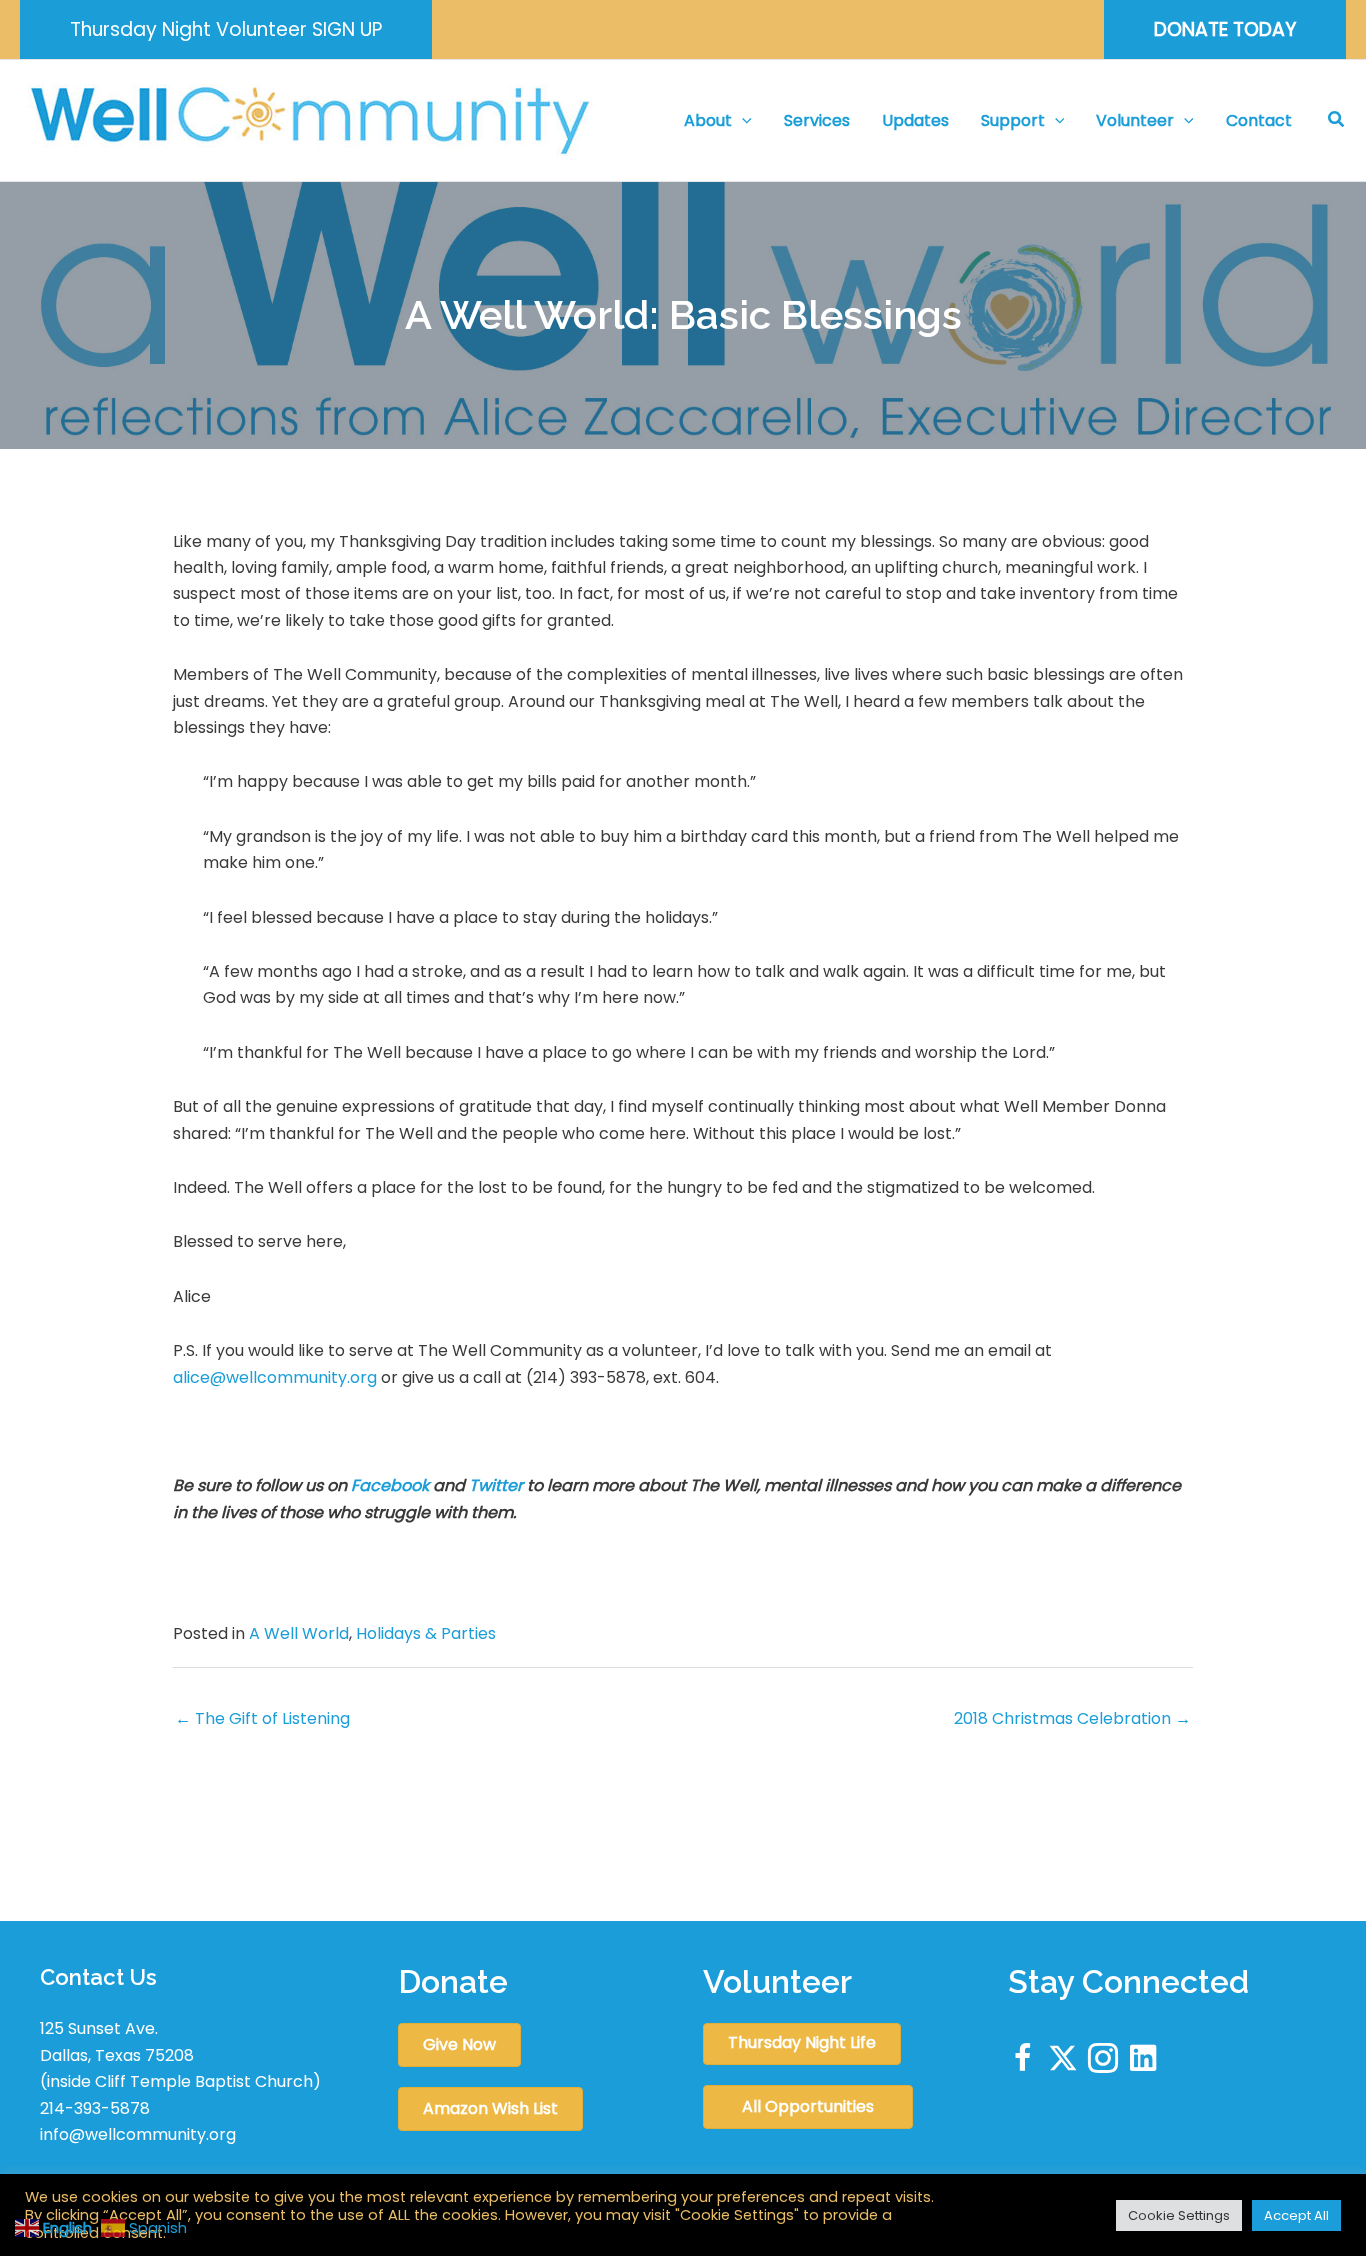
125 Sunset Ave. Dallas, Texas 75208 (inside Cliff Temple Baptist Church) (180, 2055)
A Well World (299, 1633)
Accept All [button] (1296, 2215)
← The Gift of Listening (262, 1718)
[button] (226, 29)
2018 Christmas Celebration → (1072, 1718)
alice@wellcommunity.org (275, 1377)
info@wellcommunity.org (138, 2134)
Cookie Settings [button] (1179, 2215)
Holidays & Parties (426, 1633)
